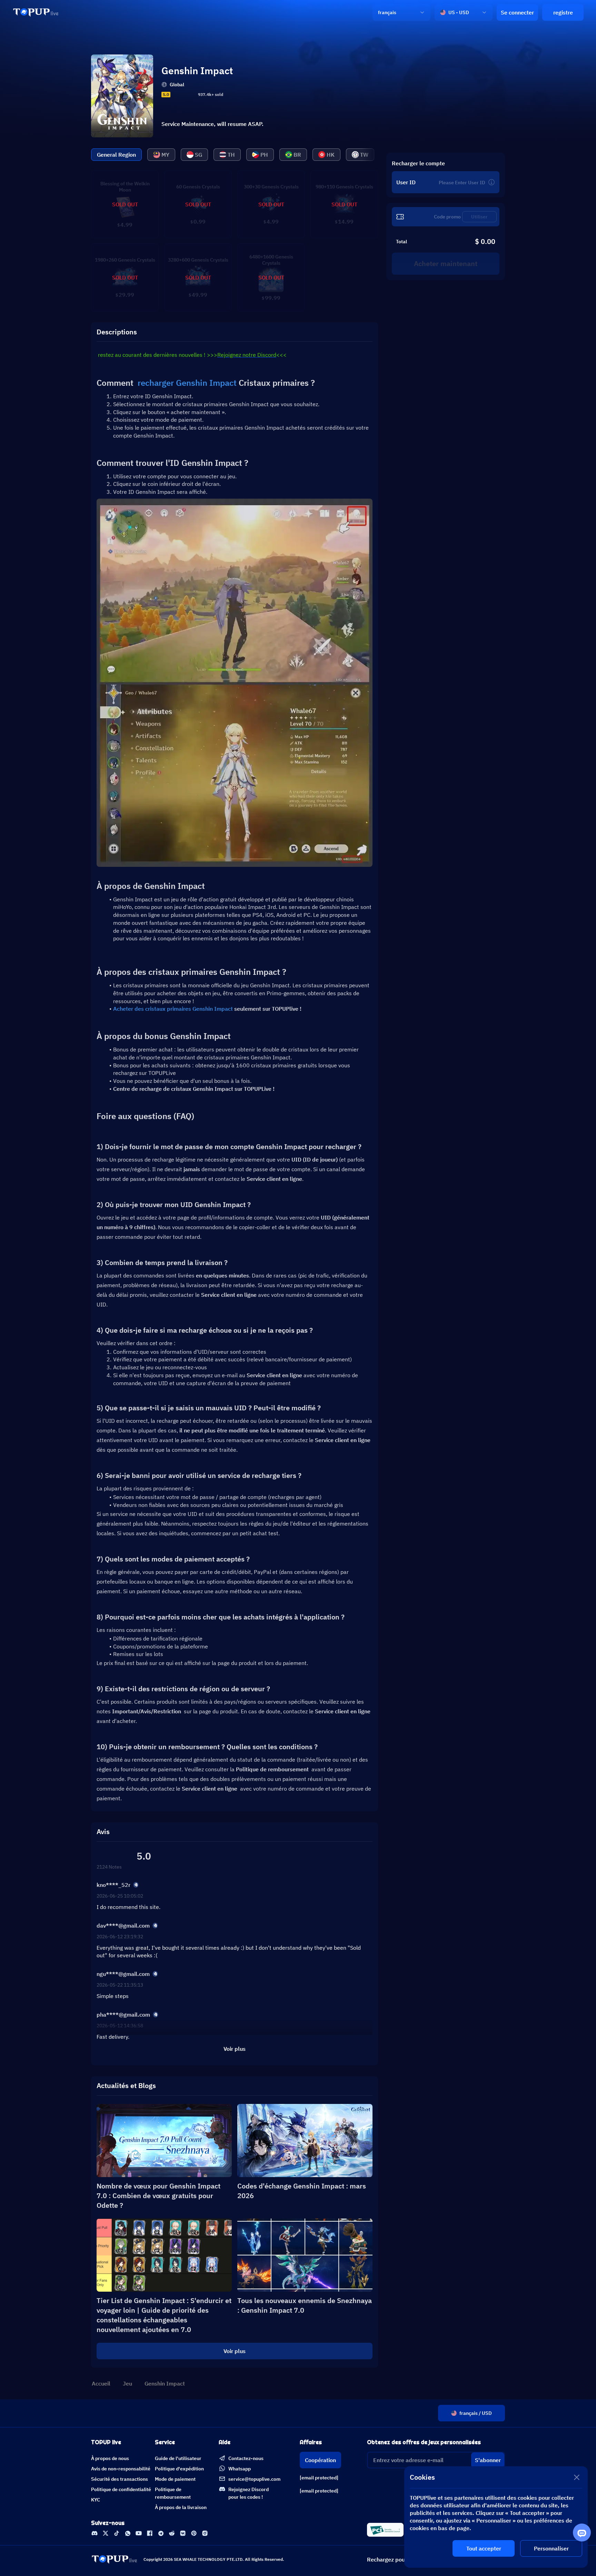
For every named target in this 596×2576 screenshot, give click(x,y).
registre (563, 12)
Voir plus (235, 2351)
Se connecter (517, 12)
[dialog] (496, 2517)
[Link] (36, 12)
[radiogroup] (183, 95)
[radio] (174, 95)
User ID (406, 182)
